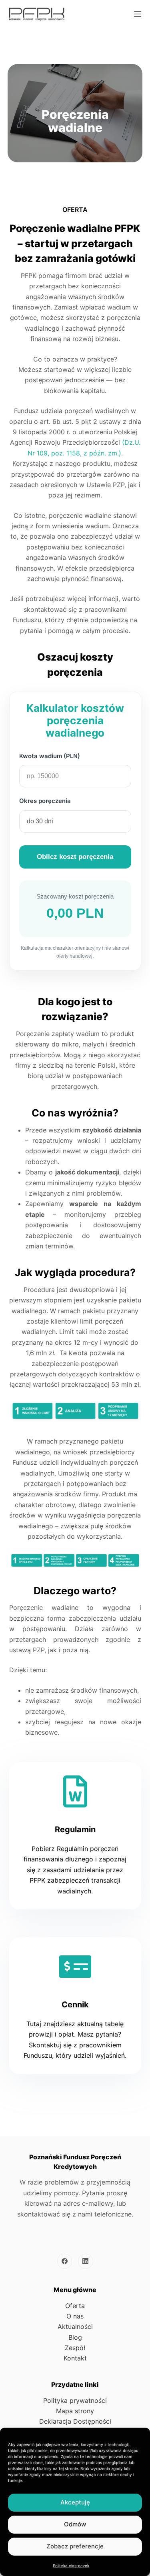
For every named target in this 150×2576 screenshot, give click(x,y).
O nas (75, 2316)
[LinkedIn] (86, 2261)
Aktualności (75, 2326)
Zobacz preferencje (75, 2546)
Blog (75, 2337)
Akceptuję (75, 2502)
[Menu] (138, 14)
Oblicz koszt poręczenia (75, 857)
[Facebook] (65, 2261)
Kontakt (75, 2358)
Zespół (75, 2348)
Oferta (75, 2306)
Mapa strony (75, 2411)
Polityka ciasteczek (71, 2566)
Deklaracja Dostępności (75, 2421)
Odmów (75, 2524)
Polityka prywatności (75, 2400)
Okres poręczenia (45, 801)
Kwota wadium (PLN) (50, 756)
